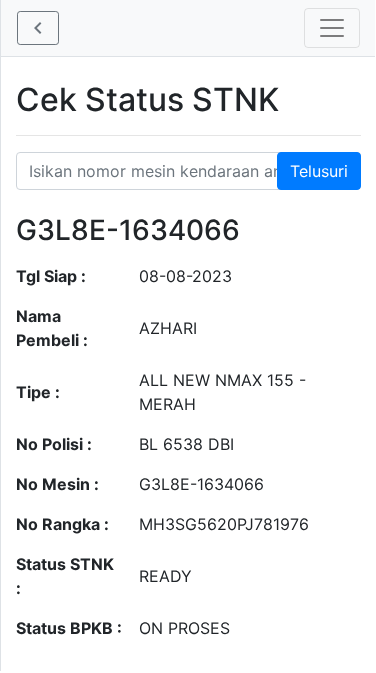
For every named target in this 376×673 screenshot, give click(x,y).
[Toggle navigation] (332, 28)
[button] (38, 28)
